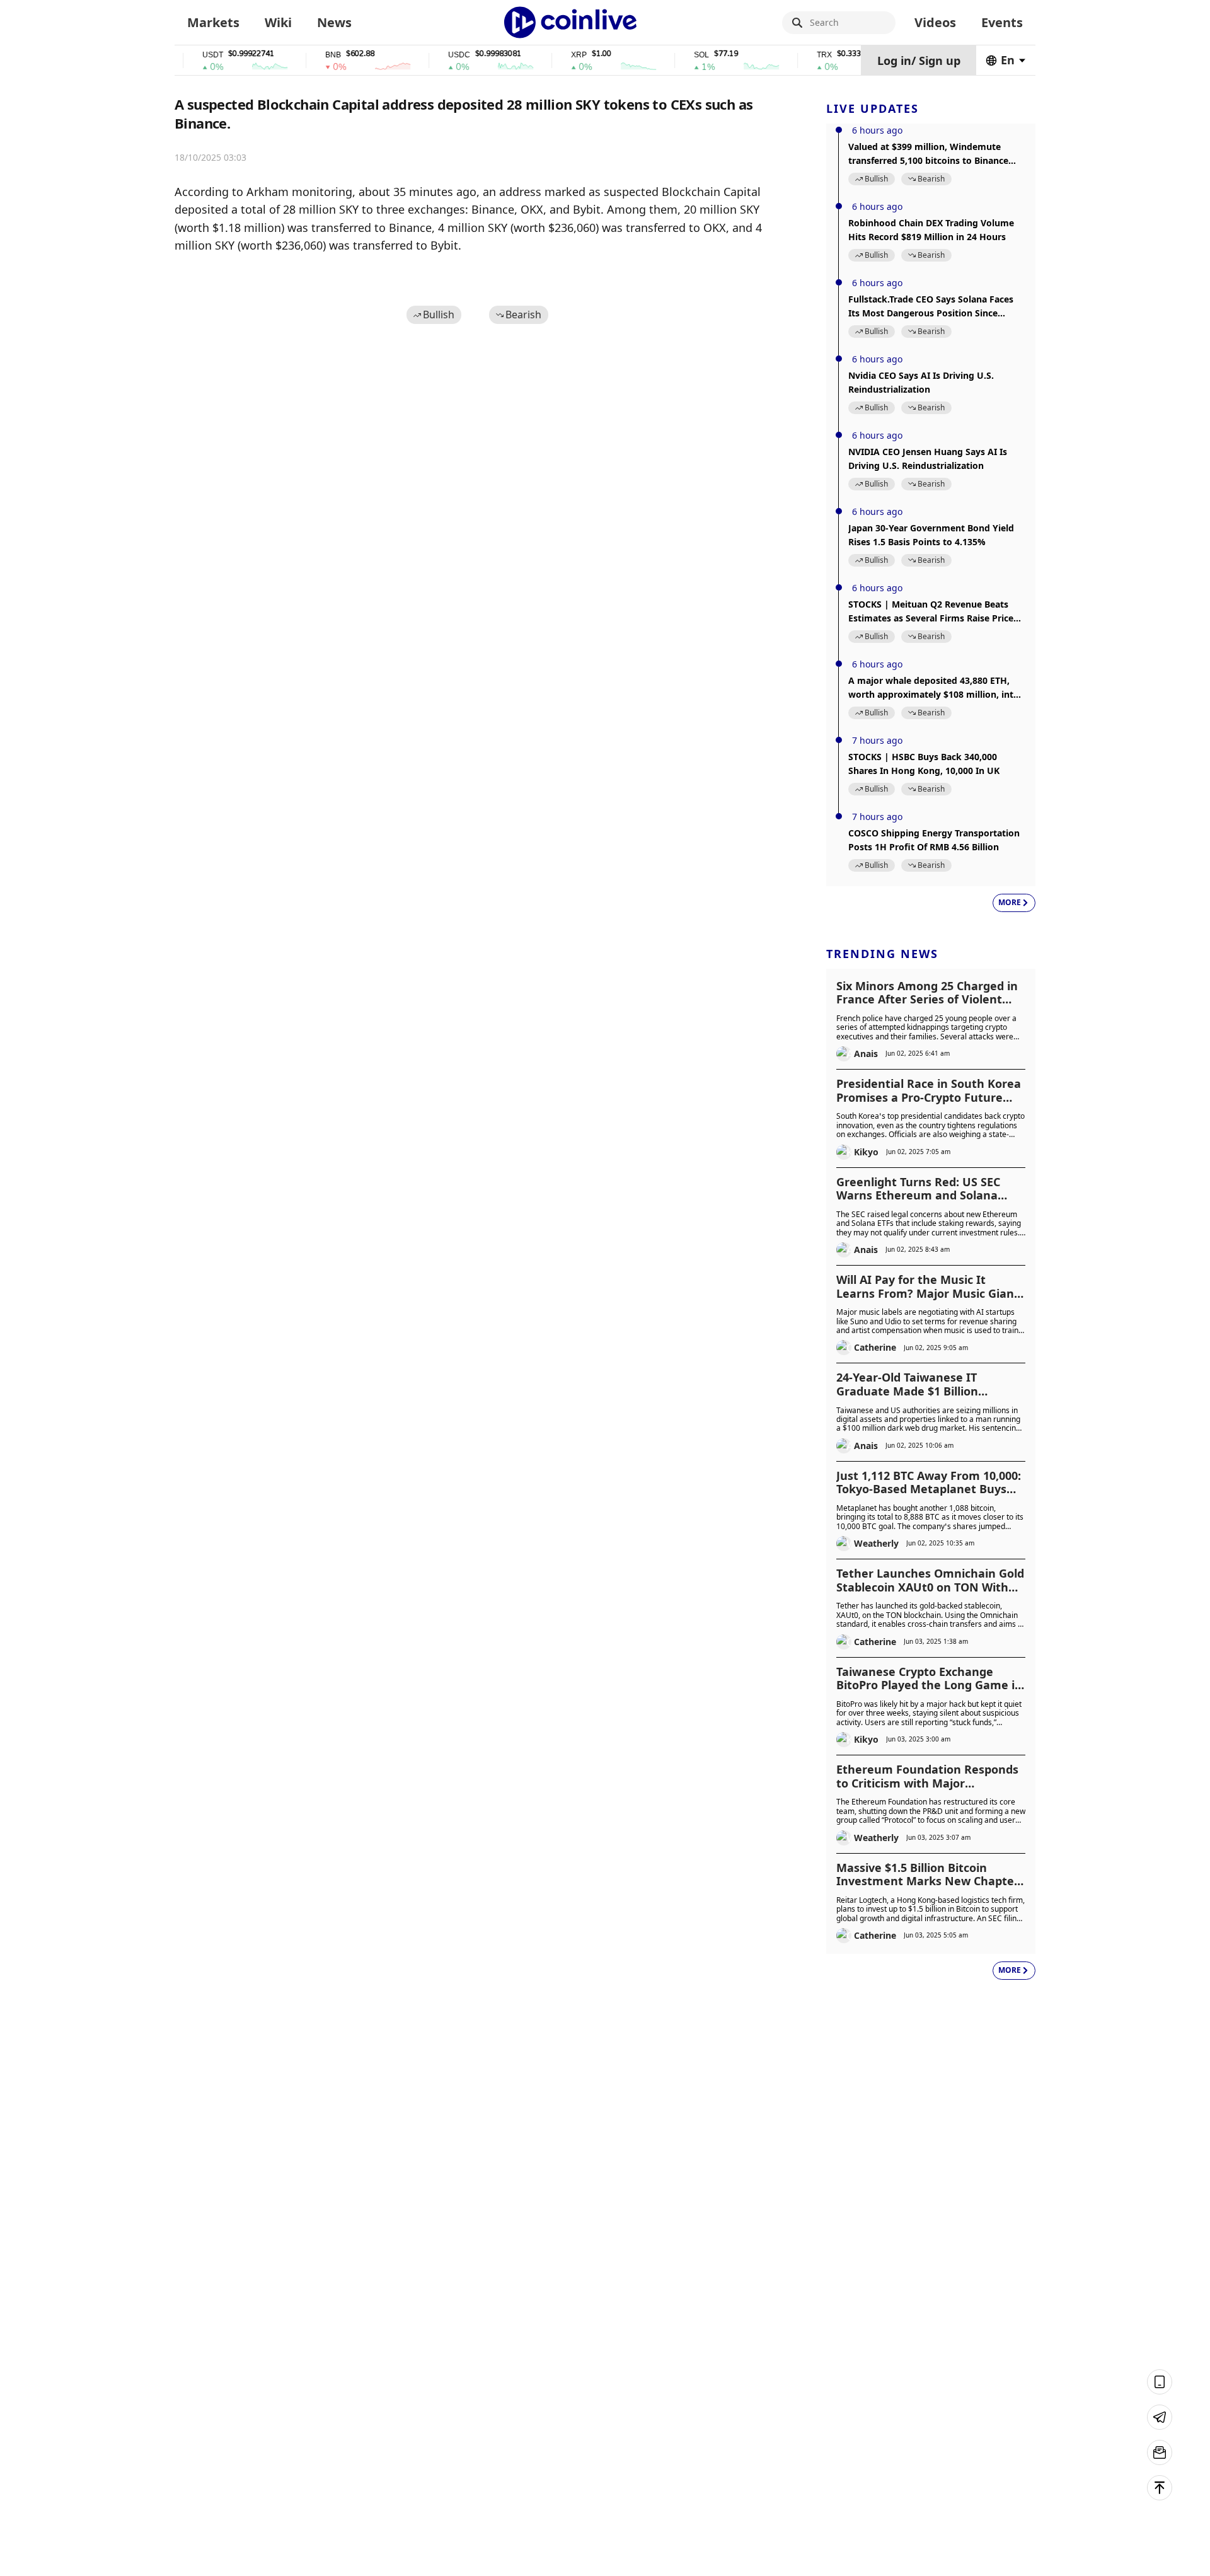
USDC (429, 55)
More (1010, 902)
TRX (795, 55)
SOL (672, 55)
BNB (303, 55)
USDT (183, 55)
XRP (549, 55)
